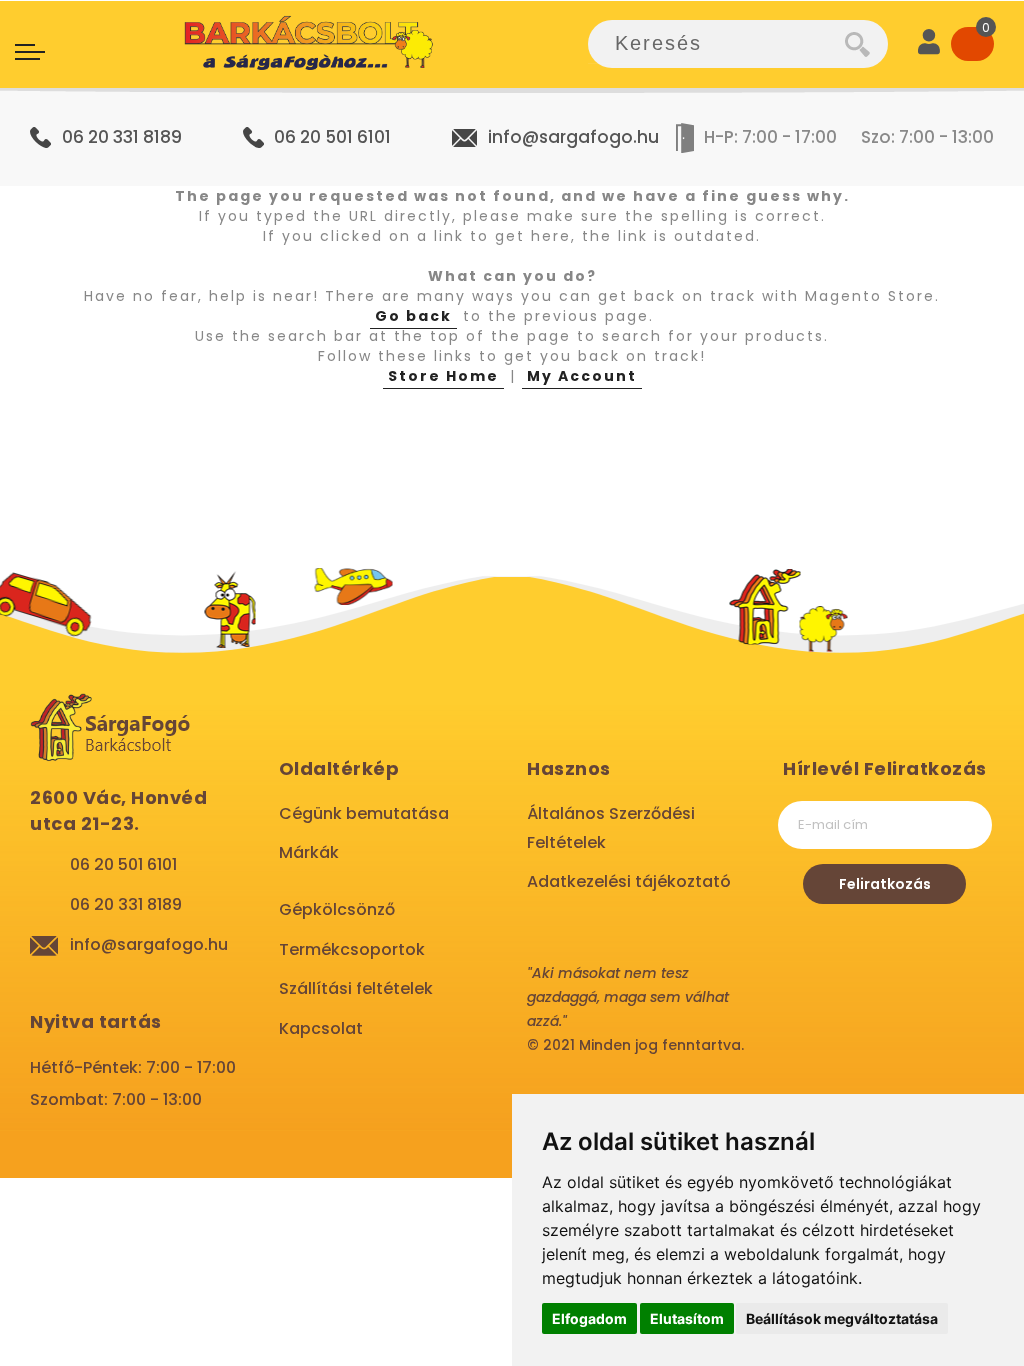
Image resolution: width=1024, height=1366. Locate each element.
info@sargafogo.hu (573, 137)
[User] (929, 44)
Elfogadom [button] (589, 1318)
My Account (582, 376)
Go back (413, 316)
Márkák (309, 852)
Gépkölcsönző (337, 909)
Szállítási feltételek (356, 988)
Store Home (443, 376)
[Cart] (972, 44)
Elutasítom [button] (687, 1318)
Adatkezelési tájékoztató (629, 881)
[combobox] (716, 44)
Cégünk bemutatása (364, 813)
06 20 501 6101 (332, 137)
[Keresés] (866, 44)
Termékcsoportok (352, 949)
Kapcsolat (321, 1028)
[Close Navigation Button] (200, 20)
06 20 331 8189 (122, 137)
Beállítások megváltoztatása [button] (842, 1318)
